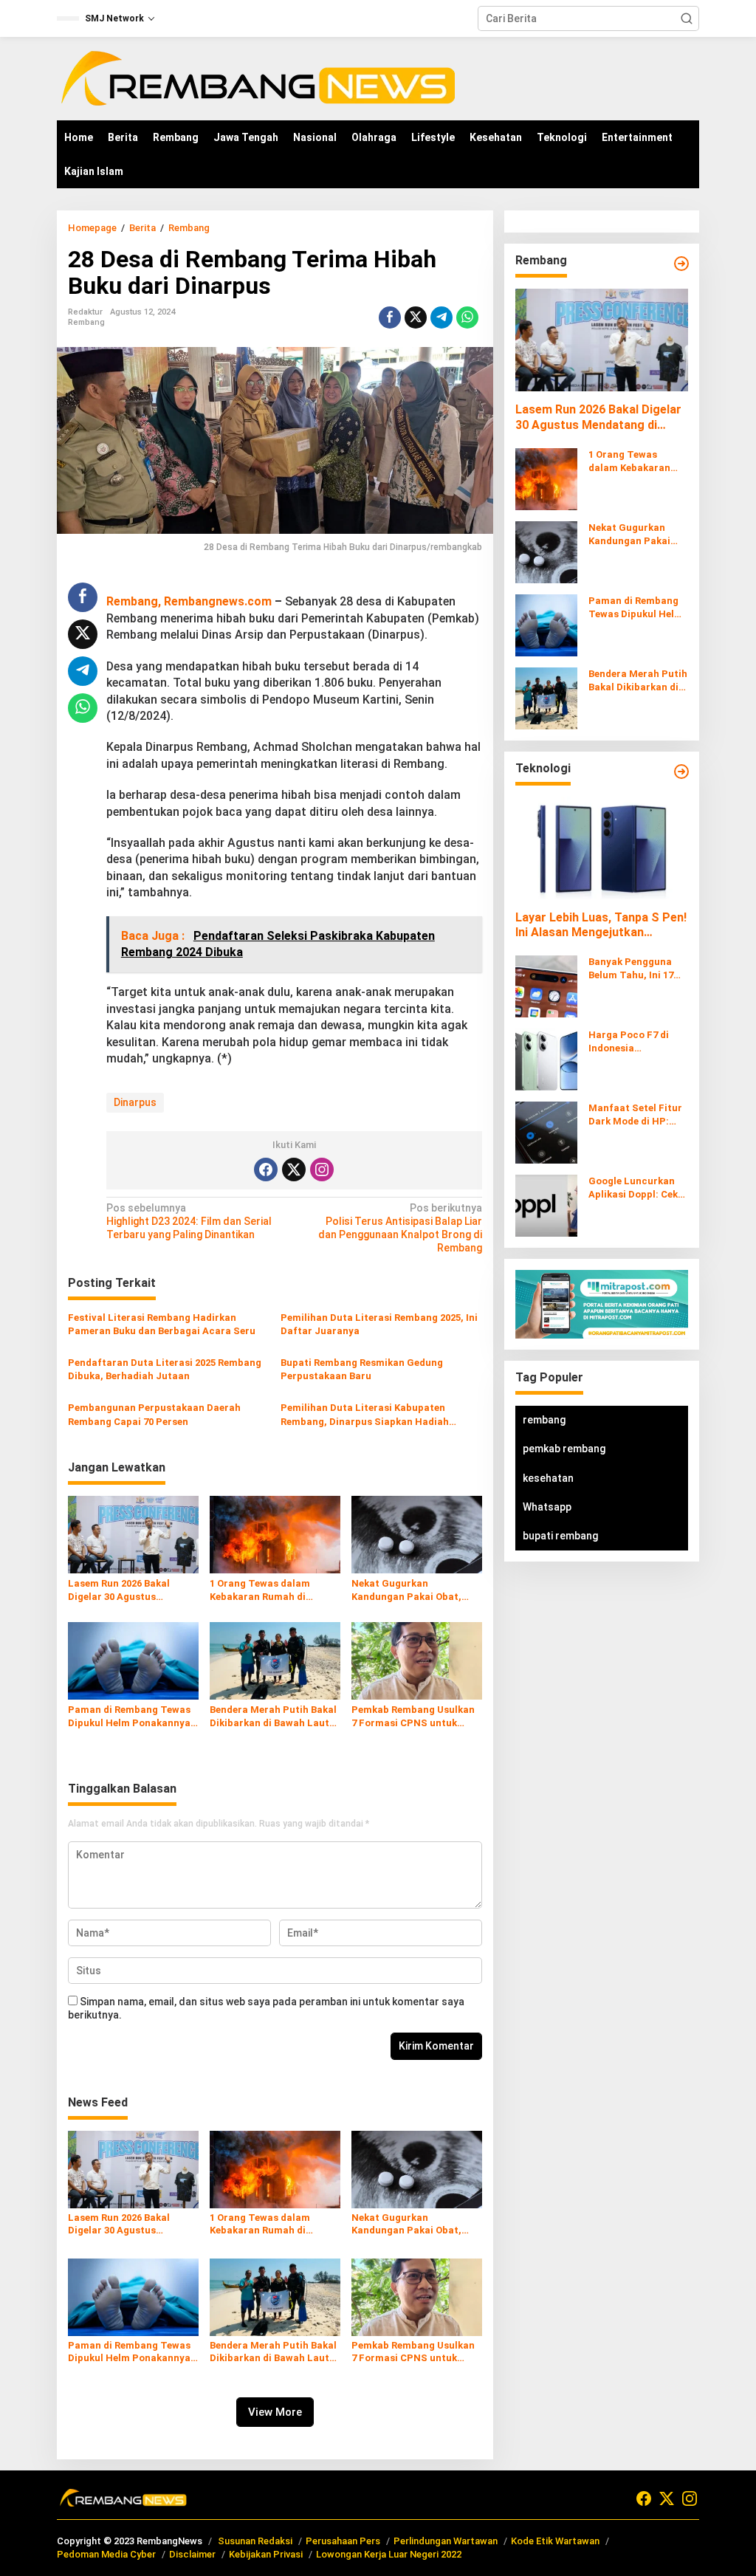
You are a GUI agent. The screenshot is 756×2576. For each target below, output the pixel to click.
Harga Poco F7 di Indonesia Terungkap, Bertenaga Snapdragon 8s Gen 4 (638, 1042)
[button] (687, 18)
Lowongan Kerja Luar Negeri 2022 (389, 2554)
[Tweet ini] (416, 317)
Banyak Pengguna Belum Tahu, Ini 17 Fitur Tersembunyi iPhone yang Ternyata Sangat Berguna (632, 969)
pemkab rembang (564, 1449)
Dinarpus (135, 1102)
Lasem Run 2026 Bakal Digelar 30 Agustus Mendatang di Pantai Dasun (119, 1591)
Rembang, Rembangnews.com (189, 601)
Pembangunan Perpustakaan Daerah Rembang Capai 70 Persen (154, 1414)
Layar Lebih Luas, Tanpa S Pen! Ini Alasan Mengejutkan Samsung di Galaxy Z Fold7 (601, 926)
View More (275, 2412)
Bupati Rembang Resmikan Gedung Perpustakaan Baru (362, 1369)
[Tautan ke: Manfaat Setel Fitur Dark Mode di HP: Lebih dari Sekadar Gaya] (546, 1132)
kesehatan (548, 1478)
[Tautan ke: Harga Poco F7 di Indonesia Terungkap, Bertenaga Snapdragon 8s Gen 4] (546, 1059)
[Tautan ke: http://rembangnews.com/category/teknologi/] (681, 772)
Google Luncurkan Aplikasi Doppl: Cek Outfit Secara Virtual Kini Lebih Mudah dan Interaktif (638, 1188)
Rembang (86, 322)
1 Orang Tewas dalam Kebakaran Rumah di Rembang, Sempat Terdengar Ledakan (260, 1591)
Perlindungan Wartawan (446, 2541)
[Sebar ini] (390, 317)
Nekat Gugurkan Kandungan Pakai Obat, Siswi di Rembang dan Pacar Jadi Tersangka (406, 1591)
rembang (544, 1420)
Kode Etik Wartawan (555, 2541)
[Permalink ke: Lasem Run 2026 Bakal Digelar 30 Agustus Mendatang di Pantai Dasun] (133, 1534)
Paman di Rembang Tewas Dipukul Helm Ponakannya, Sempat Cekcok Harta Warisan (131, 1717)
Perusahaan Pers (343, 2541)
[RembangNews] (258, 78)
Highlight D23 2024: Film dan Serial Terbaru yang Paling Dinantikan (189, 1221)
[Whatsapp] (467, 317)
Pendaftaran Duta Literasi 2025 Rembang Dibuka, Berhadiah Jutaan (165, 1369)
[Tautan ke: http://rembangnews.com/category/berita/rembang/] (681, 264)
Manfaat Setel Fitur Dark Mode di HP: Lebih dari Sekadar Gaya (635, 1115)
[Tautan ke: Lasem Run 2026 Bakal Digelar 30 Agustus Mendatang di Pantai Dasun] (602, 340)
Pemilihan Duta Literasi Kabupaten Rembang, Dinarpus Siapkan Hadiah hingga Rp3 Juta (365, 1415)
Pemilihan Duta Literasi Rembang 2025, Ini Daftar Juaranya (379, 1324)
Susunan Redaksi (255, 2541)
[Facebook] (266, 1169)
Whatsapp (547, 1507)
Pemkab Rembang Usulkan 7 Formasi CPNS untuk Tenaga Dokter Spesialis (413, 1717)
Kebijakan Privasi (266, 2554)
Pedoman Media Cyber (106, 2554)
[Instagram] (322, 1169)
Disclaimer (192, 2554)
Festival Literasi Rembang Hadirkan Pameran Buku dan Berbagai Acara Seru (162, 1324)
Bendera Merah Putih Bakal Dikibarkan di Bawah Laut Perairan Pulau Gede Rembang (273, 1717)
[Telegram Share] (441, 317)
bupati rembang (560, 1536)
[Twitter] (294, 1169)
